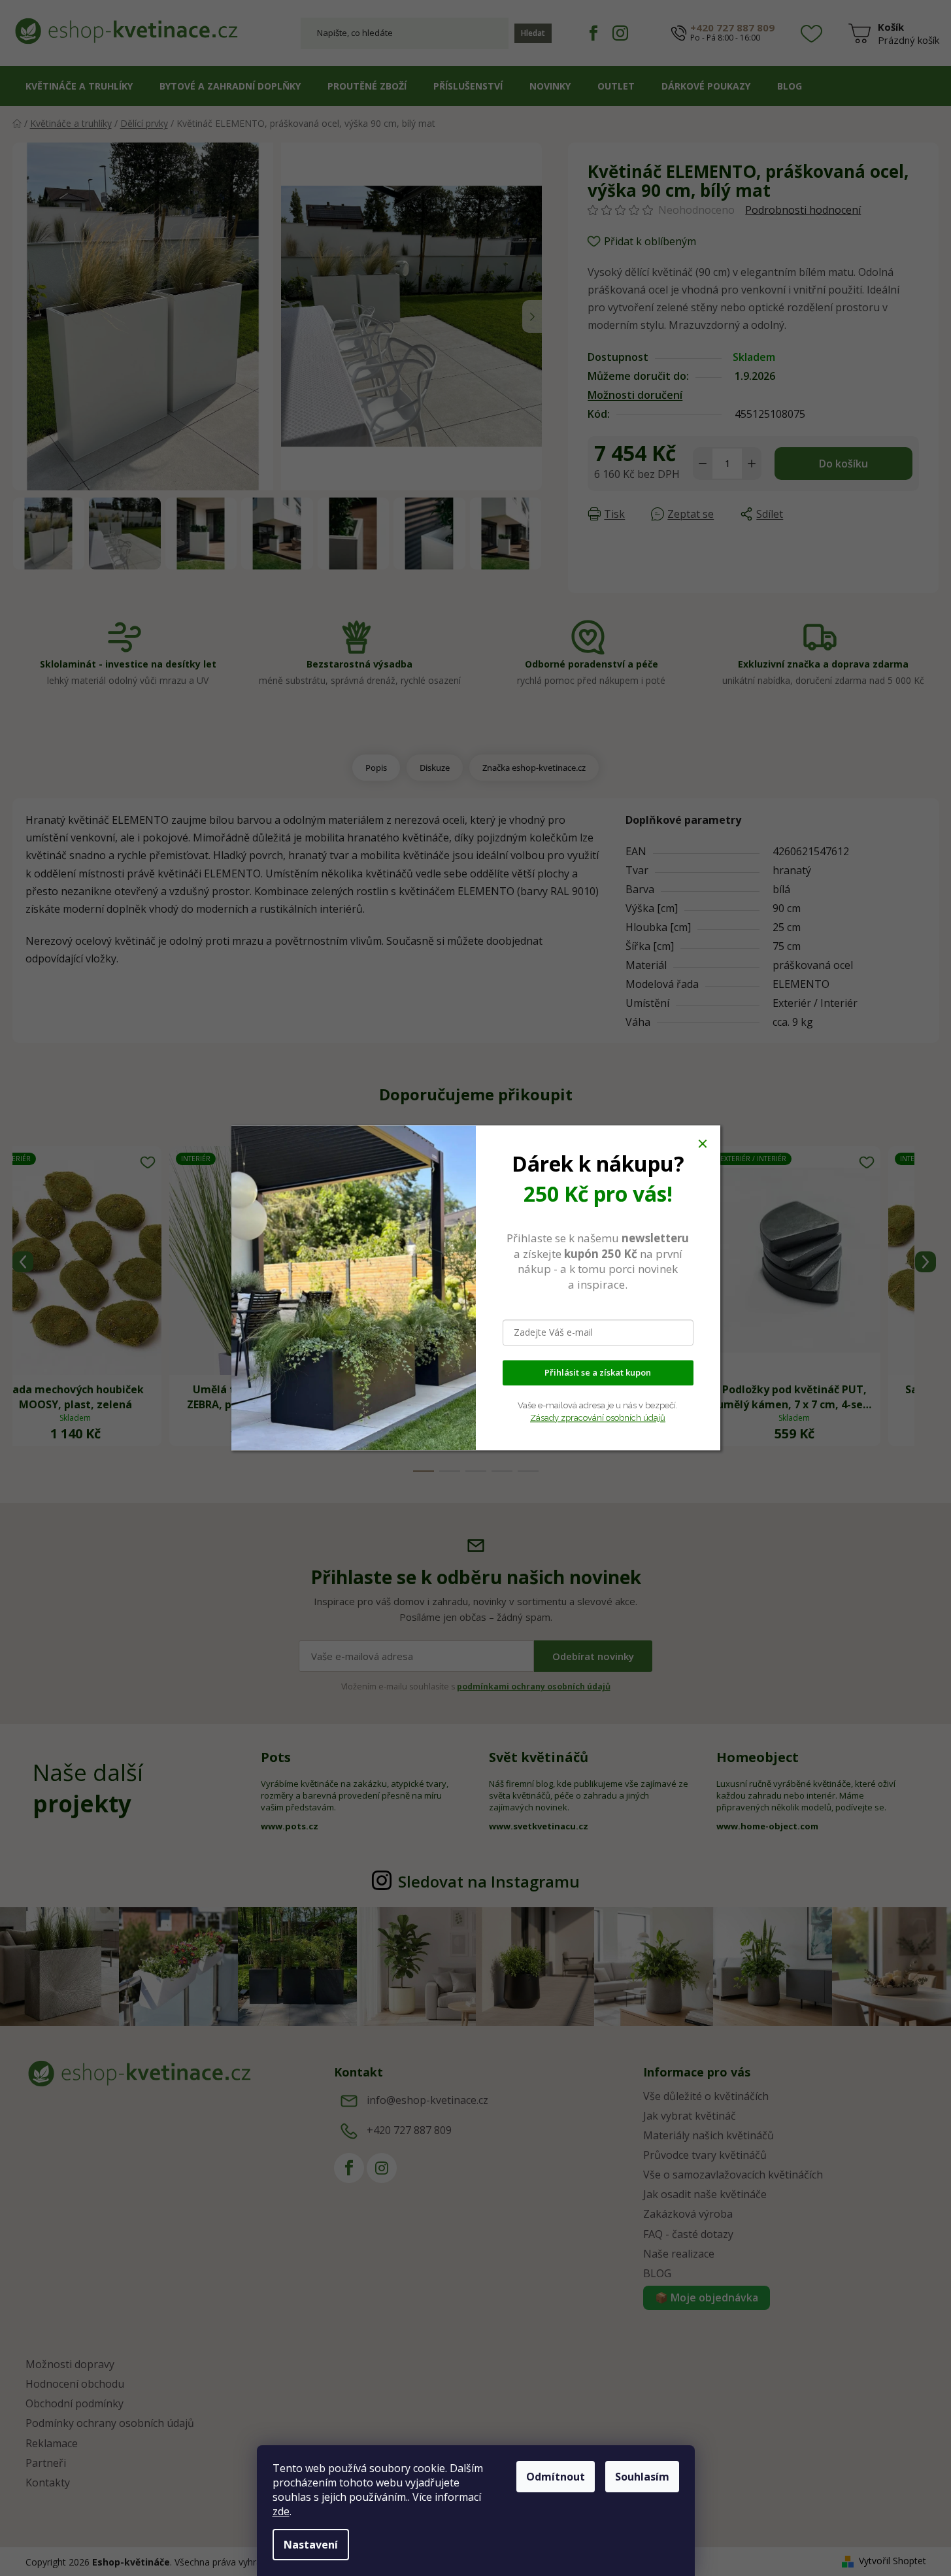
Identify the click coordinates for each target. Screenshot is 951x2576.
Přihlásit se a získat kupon (598, 1373)
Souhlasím (642, 2477)
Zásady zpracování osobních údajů (598, 1418)
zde (281, 2511)
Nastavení (311, 2545)
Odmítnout (556, 2477)
